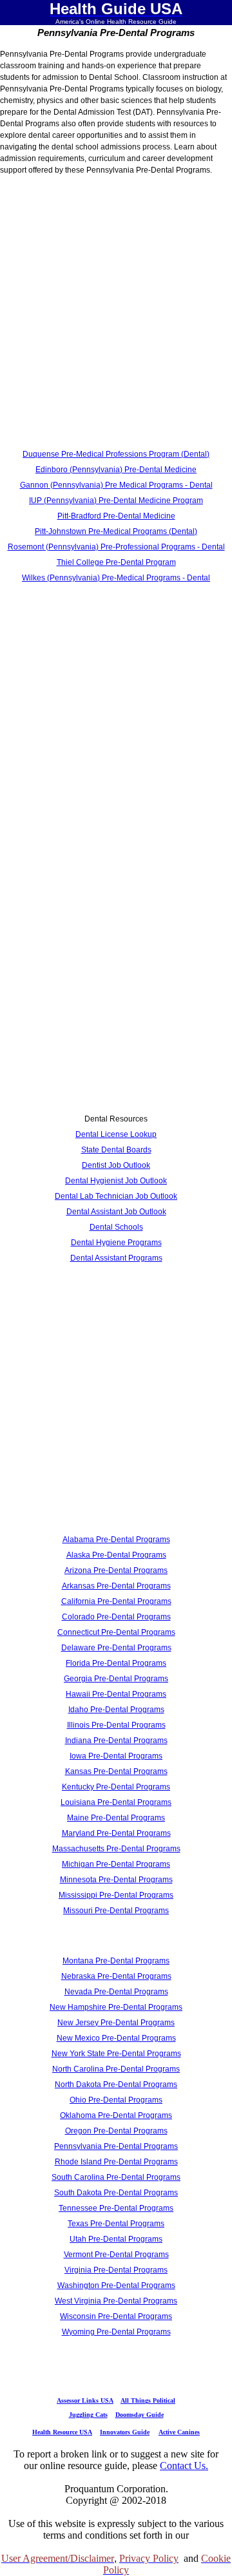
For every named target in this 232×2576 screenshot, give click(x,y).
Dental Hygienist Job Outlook (116, 1181)
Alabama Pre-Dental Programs (116, 1540)
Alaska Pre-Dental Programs (116, 1555)
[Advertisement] (116, 315)
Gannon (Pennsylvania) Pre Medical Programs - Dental (116, 485)
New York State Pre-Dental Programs (116, 2054)
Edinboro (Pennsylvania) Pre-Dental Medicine (116, 470)
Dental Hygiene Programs (116, 1243)
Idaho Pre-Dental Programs (116, 1710)
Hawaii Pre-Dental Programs (116, 1694)
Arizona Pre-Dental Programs (116, 1570)
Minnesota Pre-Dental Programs (116, 1880)
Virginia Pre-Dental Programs (116, 2270)
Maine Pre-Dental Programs (116, 1818)
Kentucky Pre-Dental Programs (116, 1787)
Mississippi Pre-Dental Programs (116, 1895)
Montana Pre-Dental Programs (116, 1961)
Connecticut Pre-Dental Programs (116, 1632)
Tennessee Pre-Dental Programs (116, 2208)
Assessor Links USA (85, 2400)
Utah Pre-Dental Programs (116, 2239)
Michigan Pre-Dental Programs (116, 1864)
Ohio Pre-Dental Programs (116, 2100)
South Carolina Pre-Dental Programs (116, 2177)
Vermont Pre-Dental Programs (116, 2255)
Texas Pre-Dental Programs (116, 2224)
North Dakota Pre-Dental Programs (116, 2085)
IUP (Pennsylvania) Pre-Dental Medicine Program (116, 501)
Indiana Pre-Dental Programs (116, 1741)
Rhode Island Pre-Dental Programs (116, 2162)
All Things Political (148, 2400)
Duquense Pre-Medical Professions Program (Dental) (116, 454)
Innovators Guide (125, 2432)
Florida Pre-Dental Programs (116, 1663)
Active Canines (179, 2432)
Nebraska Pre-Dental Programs (116, 1976)
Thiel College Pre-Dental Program (116, 562)
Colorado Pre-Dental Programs (116, 1617)
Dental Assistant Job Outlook (116, 1212)
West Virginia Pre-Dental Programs (116, 2301)
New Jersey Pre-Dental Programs (116, 2023)
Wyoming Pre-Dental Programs (116, 2332)
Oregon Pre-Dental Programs (116, 2131)
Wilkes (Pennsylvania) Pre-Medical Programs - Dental (116, 578)
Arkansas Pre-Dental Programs (116, 1586)
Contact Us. (184, 2466)
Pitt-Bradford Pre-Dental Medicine (116, 516)
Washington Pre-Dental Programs (116, 2285)
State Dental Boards (116, 1150)
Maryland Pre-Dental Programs (116, 1833)
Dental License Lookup (116, 1134)
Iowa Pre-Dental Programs (116, 1756)
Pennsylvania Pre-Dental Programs (116, 2146)
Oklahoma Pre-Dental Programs (116, 2115)
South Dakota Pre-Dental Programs (116, 2193)
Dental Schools (116, 1227)
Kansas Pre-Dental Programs (116, 1771)
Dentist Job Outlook (116, 1165)
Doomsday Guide (140, 2415)
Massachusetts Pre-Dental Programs (116, 1849)
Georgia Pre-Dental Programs (116, 1679)
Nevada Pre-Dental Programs (116, 1992)
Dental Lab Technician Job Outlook (116, 1196)
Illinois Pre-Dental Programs (116, 1725)
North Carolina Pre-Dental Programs (116, 2069)
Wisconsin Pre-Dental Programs (116, 2316)
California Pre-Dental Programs (116, 1601)
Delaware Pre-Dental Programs (116, 1648)
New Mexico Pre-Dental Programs (116, 2038)
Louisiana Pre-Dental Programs (116, 1802)
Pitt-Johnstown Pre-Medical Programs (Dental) (116, 531)
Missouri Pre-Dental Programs (116, 1911)
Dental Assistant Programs (116, 1258)
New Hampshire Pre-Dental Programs (116, 2007)
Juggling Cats (88, 2415)
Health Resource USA (62, 2432)
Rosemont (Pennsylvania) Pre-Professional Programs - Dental (116, 547)
